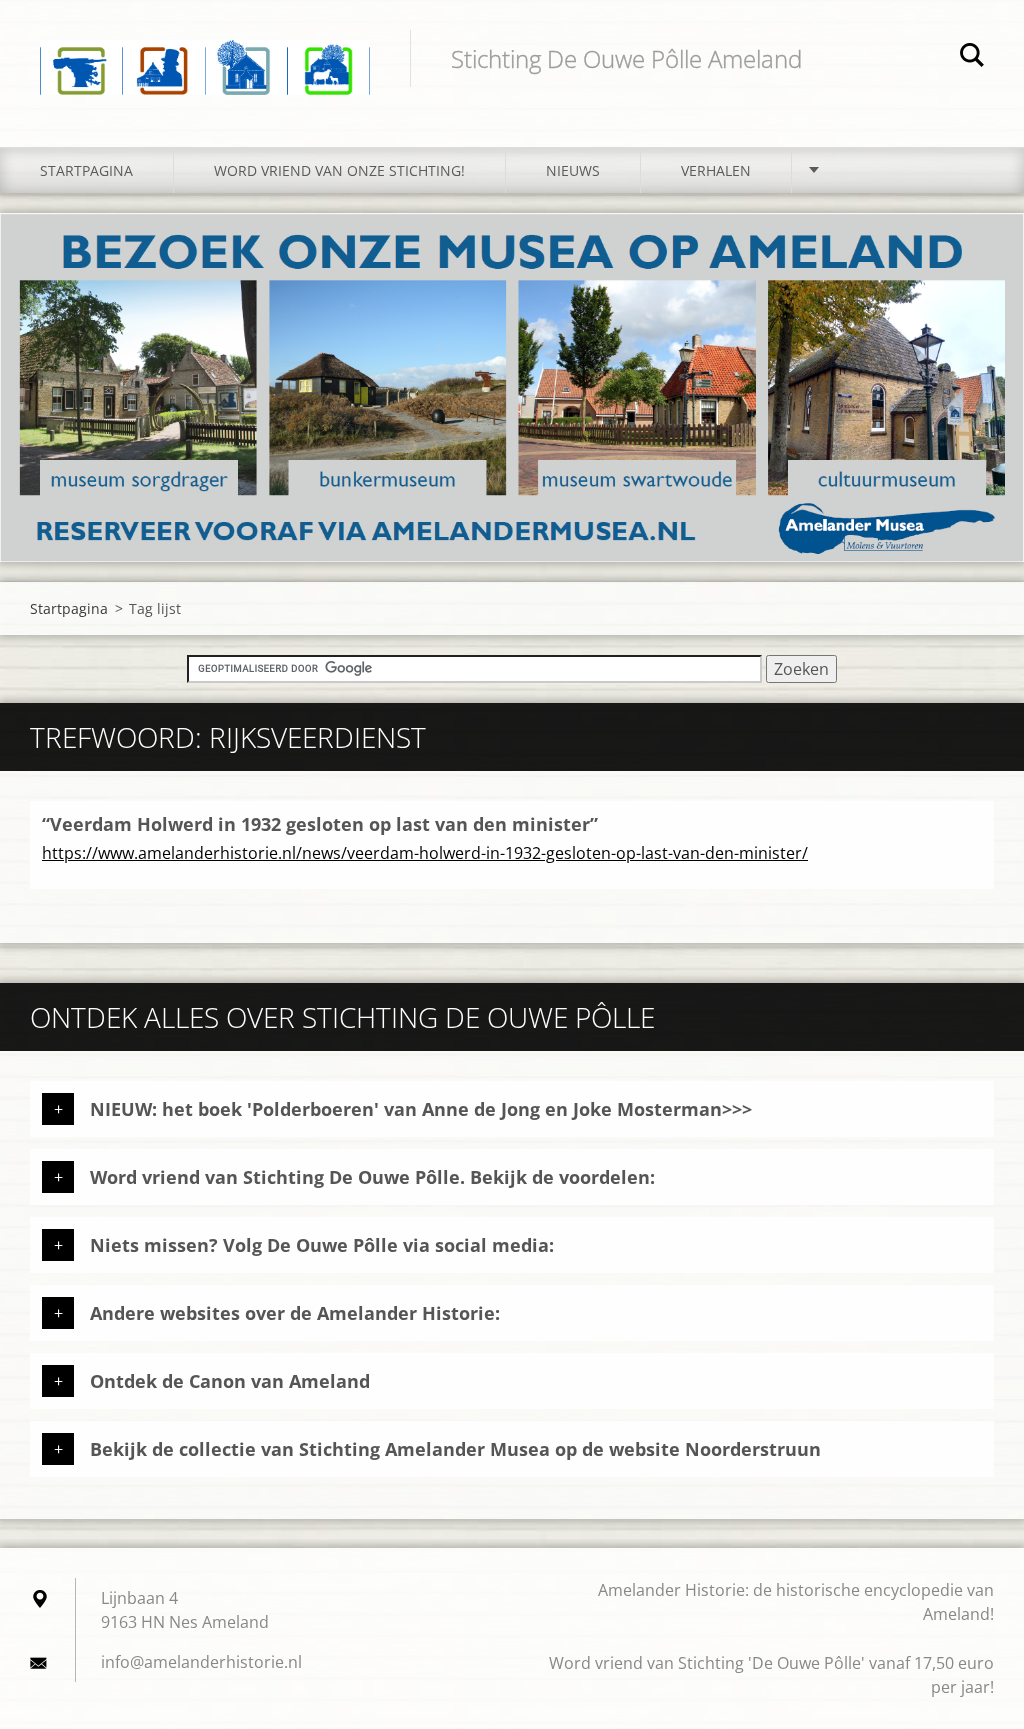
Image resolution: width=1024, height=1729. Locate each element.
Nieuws (573, 170)
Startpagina (86, 170)
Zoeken (972, 58)
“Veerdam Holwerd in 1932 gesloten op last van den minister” (320, 824)
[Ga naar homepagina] (205, 53)
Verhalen (716, 170)
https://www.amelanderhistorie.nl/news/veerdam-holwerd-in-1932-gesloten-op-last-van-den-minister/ (425, 853)
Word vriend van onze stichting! (339, 170)
